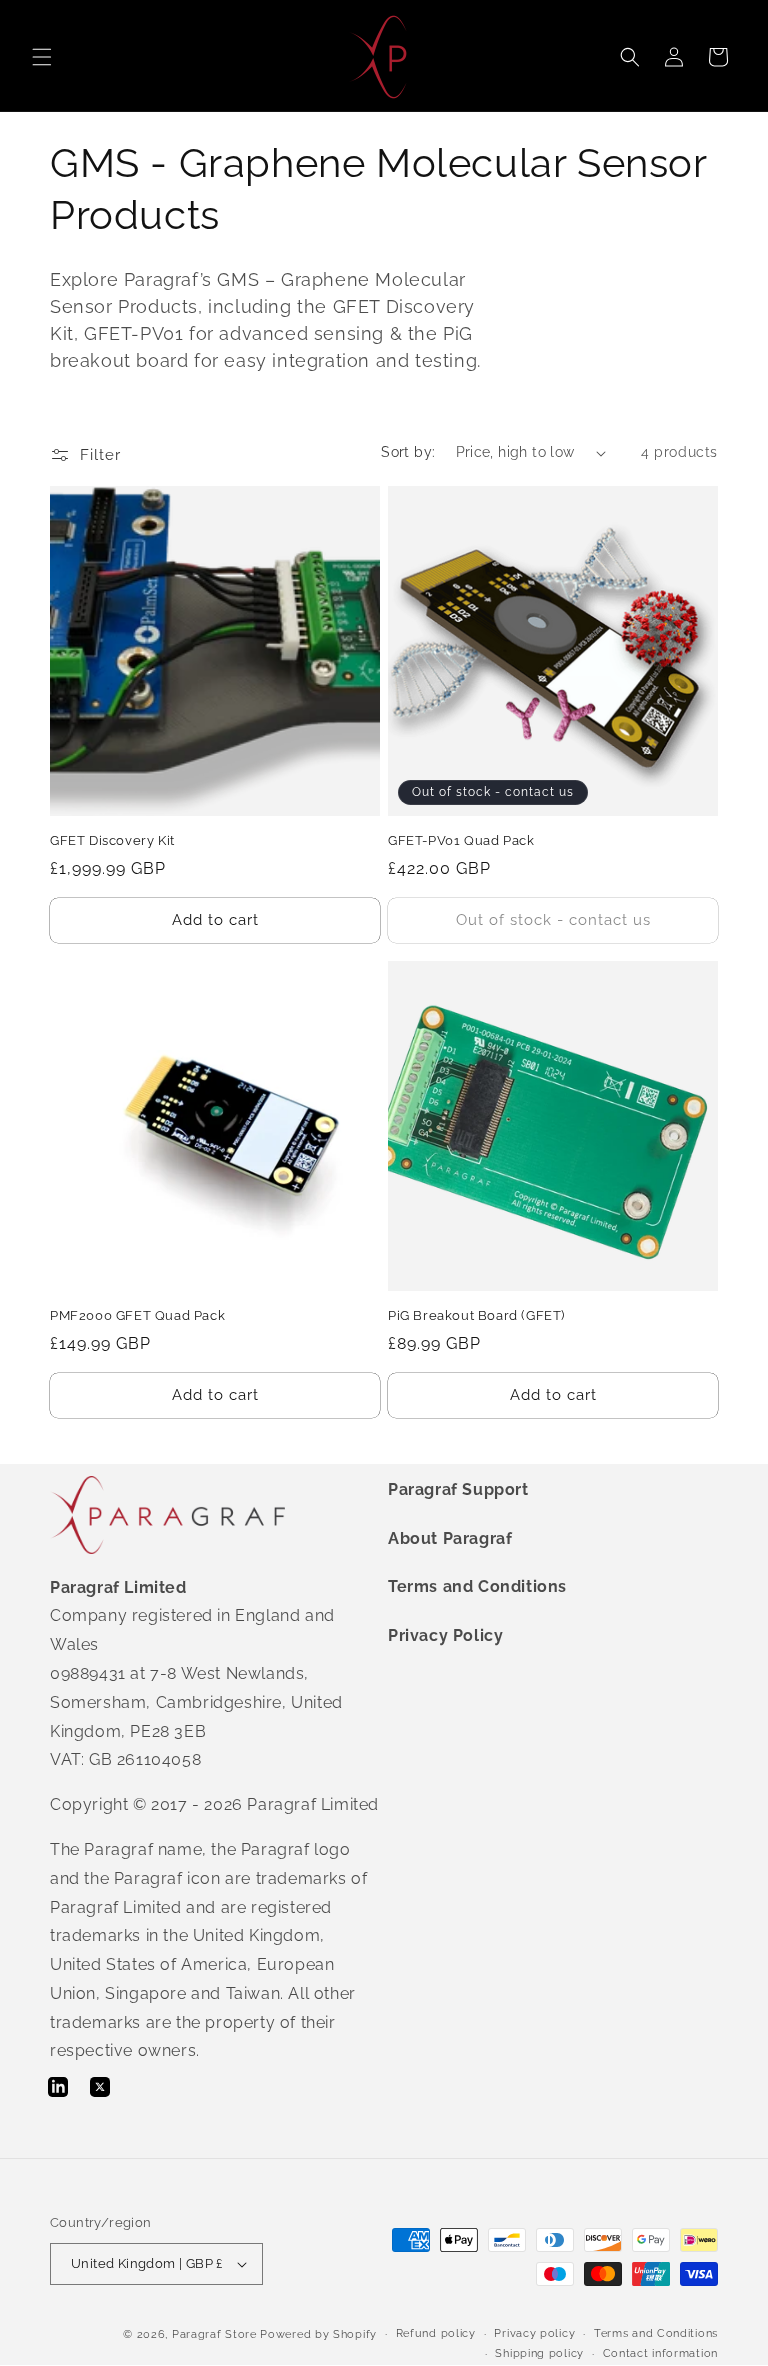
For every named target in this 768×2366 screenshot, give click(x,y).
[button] (42, 57)
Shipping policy (539, 2353)
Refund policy (436, 2333)
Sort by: (408, 452)
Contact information (660, 2353)
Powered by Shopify (318, 2334)
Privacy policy (534, 2333)
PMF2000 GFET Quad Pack (137, 1315)
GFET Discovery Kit (112, 840)
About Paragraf (450, 1538)
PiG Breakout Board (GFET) (476, 1315)
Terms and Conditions (477, 1586)
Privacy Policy (445, 1635)
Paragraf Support (458, 1489)
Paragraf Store (214, 2334)
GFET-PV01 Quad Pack (461, 840)
